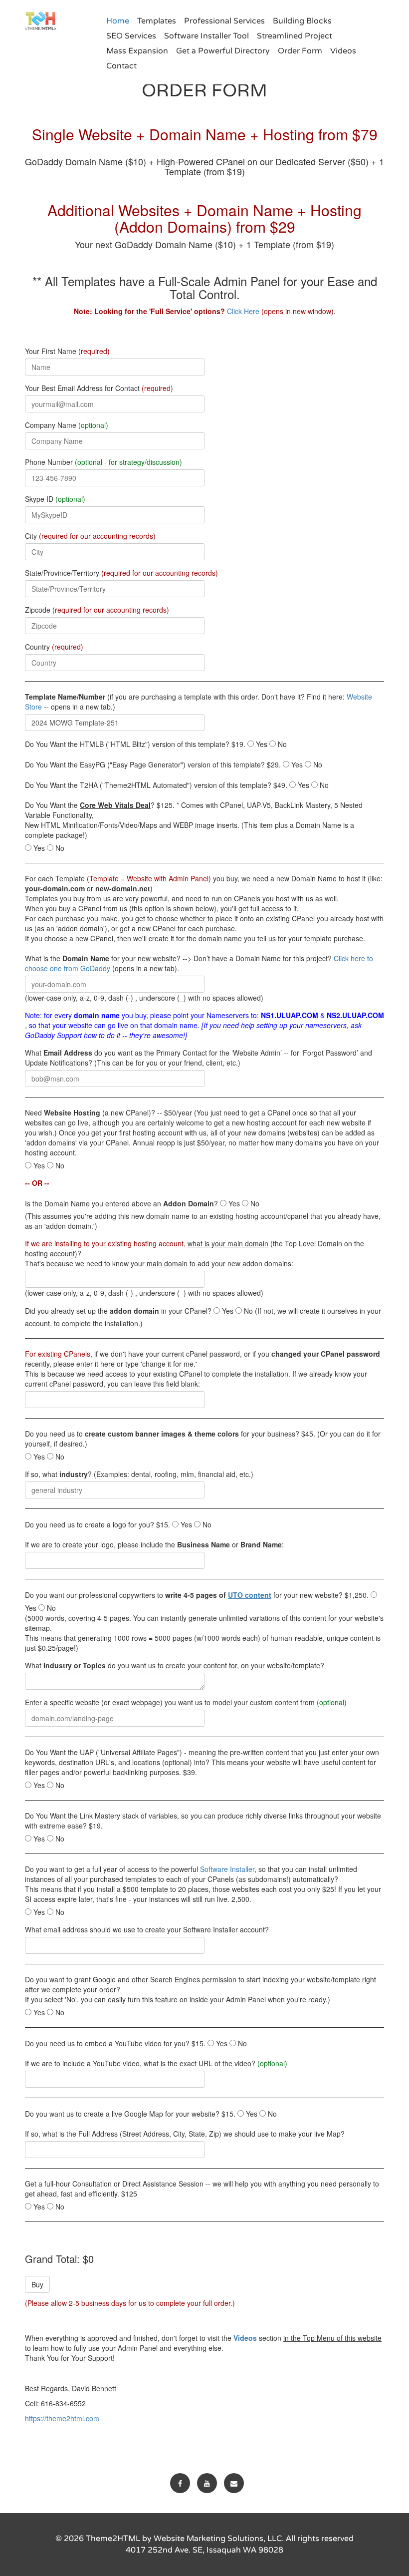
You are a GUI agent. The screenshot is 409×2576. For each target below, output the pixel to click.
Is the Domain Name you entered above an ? (121, 1203)
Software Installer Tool (206, 36)
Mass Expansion (137, 51)
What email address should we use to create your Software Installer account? (147, 1929)
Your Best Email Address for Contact (99, 388)
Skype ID (55, 499)
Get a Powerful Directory (223, 51)
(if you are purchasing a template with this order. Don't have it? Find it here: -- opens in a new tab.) (199, 702)
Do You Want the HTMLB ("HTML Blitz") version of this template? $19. (135, 744)
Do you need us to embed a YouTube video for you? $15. (115, 2043)
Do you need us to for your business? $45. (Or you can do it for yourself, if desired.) (203, 1439)
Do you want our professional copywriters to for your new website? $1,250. (197, 1595)
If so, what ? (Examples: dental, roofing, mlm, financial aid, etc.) (139, 1474)
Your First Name (67, 351)
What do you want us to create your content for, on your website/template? (175, 1665)
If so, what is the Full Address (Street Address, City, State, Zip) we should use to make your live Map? (185, 2134)
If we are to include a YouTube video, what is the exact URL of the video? (156, 2063)
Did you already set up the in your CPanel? (118, 1311)
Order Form (300, 51)
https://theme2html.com (62, 2418)
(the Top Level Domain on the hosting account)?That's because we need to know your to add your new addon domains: (195, 1253)
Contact (121, 66)
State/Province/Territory (121, 573)
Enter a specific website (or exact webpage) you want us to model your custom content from (186, 1702)
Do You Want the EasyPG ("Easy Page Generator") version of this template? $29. (153, 764)
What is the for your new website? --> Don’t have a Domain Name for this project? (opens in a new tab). (199, 963)
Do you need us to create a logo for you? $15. (98, 1524)
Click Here (243, 311)
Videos (343, 51)
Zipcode (97, 610)
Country (54, 647)
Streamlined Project (295, 36)
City (90, 536)
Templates (157, 21)
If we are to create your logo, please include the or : (154, 1544)
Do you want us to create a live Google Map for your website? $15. (130, 2114)
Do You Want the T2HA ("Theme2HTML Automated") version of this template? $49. (156, 785)
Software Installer (227, 1869)
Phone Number (103, 462)
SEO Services (131, 36)
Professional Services (224, 21)
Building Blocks (302, 21)
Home (118, 21)
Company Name (67, 425)
